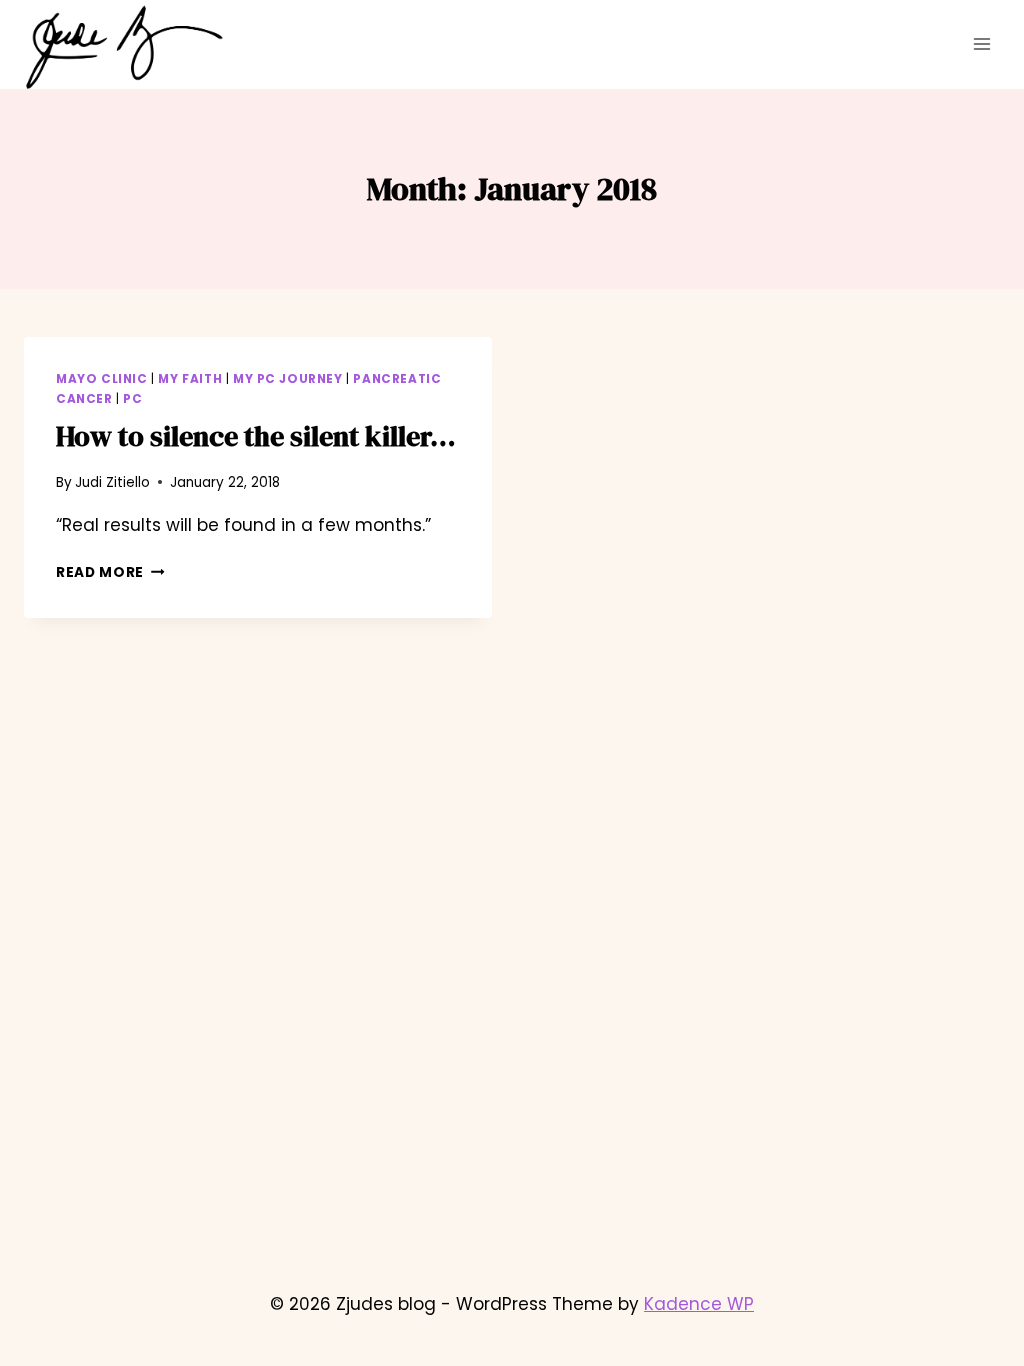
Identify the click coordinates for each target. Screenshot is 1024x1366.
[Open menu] (981, 44)
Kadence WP (699, 1304)
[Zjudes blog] (124, 47)
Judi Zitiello (112, 482)
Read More (110, 572)
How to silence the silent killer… (256, 436)
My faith (190, 379)
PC (132, 399)
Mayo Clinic (102, 379)
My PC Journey (288, 379)
